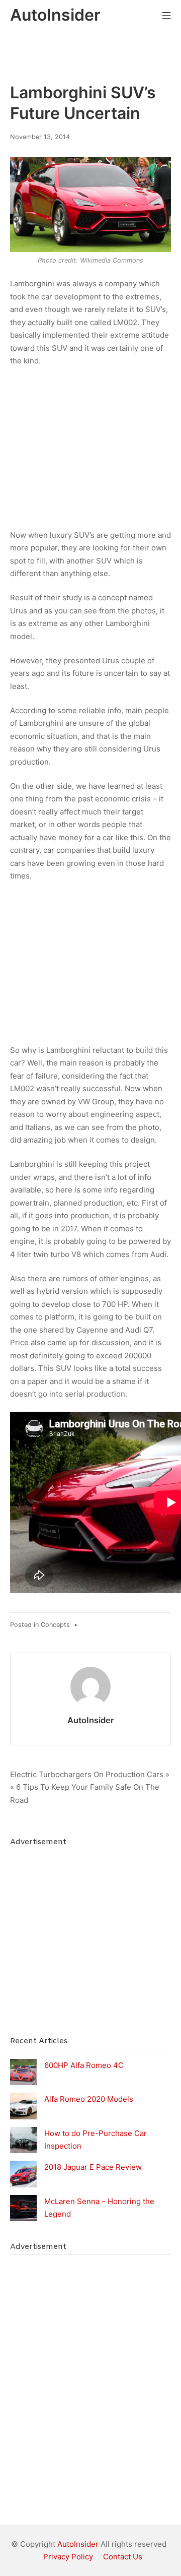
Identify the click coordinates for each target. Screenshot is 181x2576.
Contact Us (123, 2557)
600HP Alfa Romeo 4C (84, 2065)
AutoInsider (91, 1720)
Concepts (55, 1625)
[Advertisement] (85, 452)
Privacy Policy (68, 2557)
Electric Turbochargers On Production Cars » (90, 1774)
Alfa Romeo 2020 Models (89, 2099)
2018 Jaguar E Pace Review (93, 2167)
